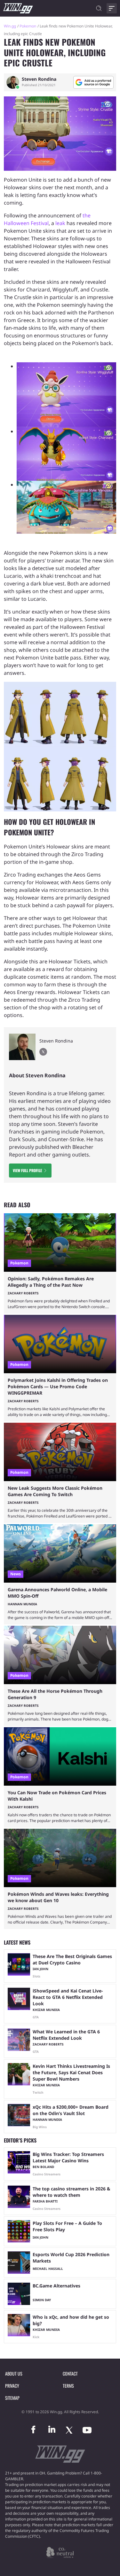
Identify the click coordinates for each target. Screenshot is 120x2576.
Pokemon (28, 26)
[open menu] (112, 8)
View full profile (27, 1170)
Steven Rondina (39, 79)
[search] (99, 8)
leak (60, 223)
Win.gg (10, 26)
